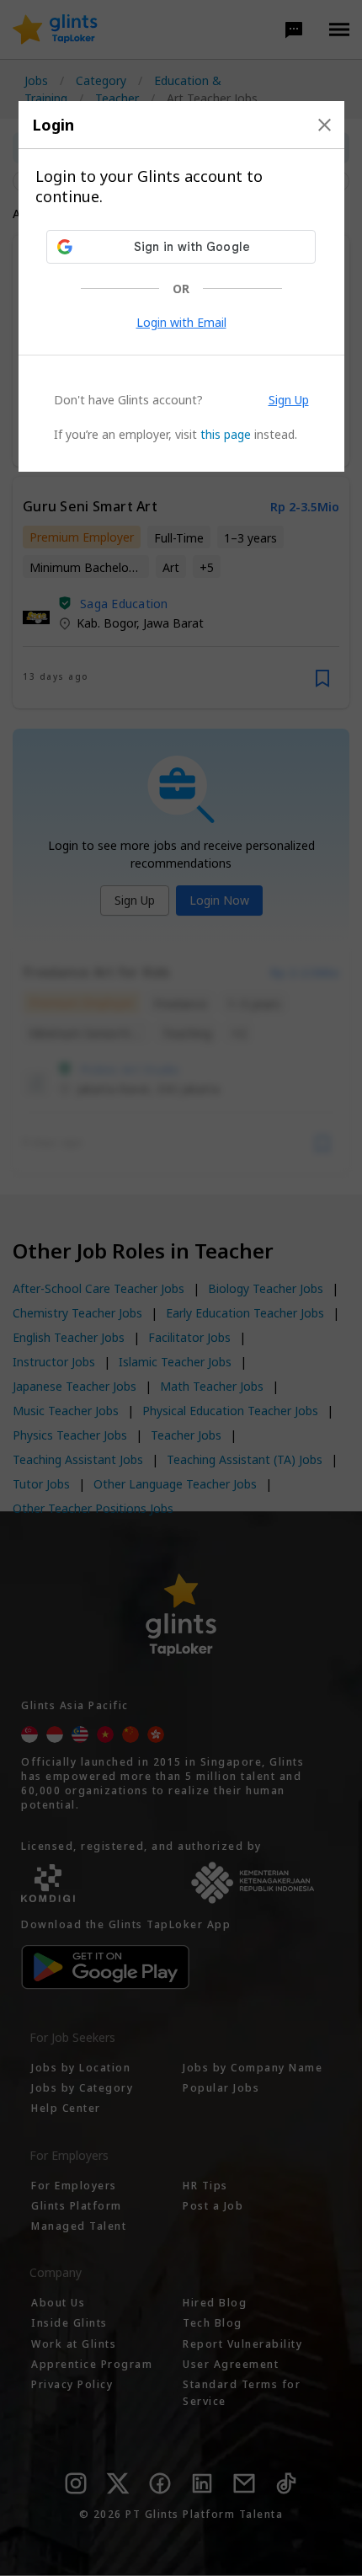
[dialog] (181, 286)
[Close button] (325, 125)
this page (226, 434)
